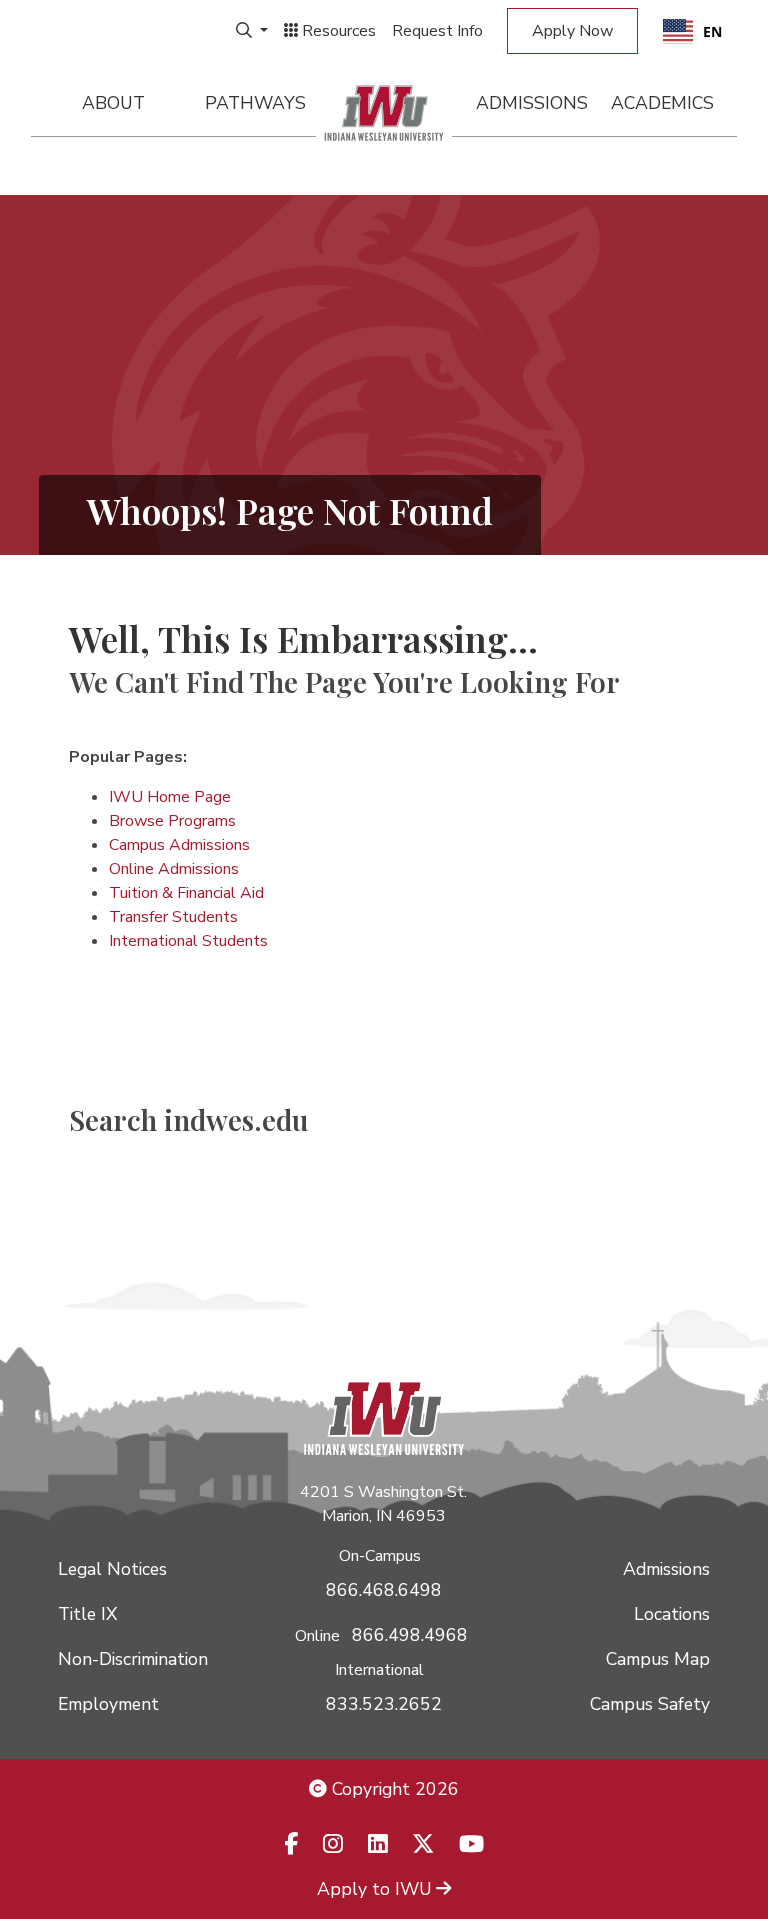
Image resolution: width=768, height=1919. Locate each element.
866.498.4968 (410, 1635)
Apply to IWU (374, 1889)
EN (712, 31)
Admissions (532, 103)
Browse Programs (172, 821)
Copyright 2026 (393, 1789)
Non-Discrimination (133, 1659)
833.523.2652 (384, 1704)
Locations (672, 1614)
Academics (662, 103)
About (113, 103)
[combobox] (692, 31)
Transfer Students (173, 917)
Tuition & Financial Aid (186, 893)
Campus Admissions (179, 845)
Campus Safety (650, 1704)
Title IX (87, 1614)
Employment (108, 1704)
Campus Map (658, 1659)
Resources (337, 31)
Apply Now (572, 31)
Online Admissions (174, 869)
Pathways (255, 103)
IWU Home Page (170, 797)
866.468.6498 (384, 1590)
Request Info (437, 31)
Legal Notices (112, 1569)
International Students (188, 941)
